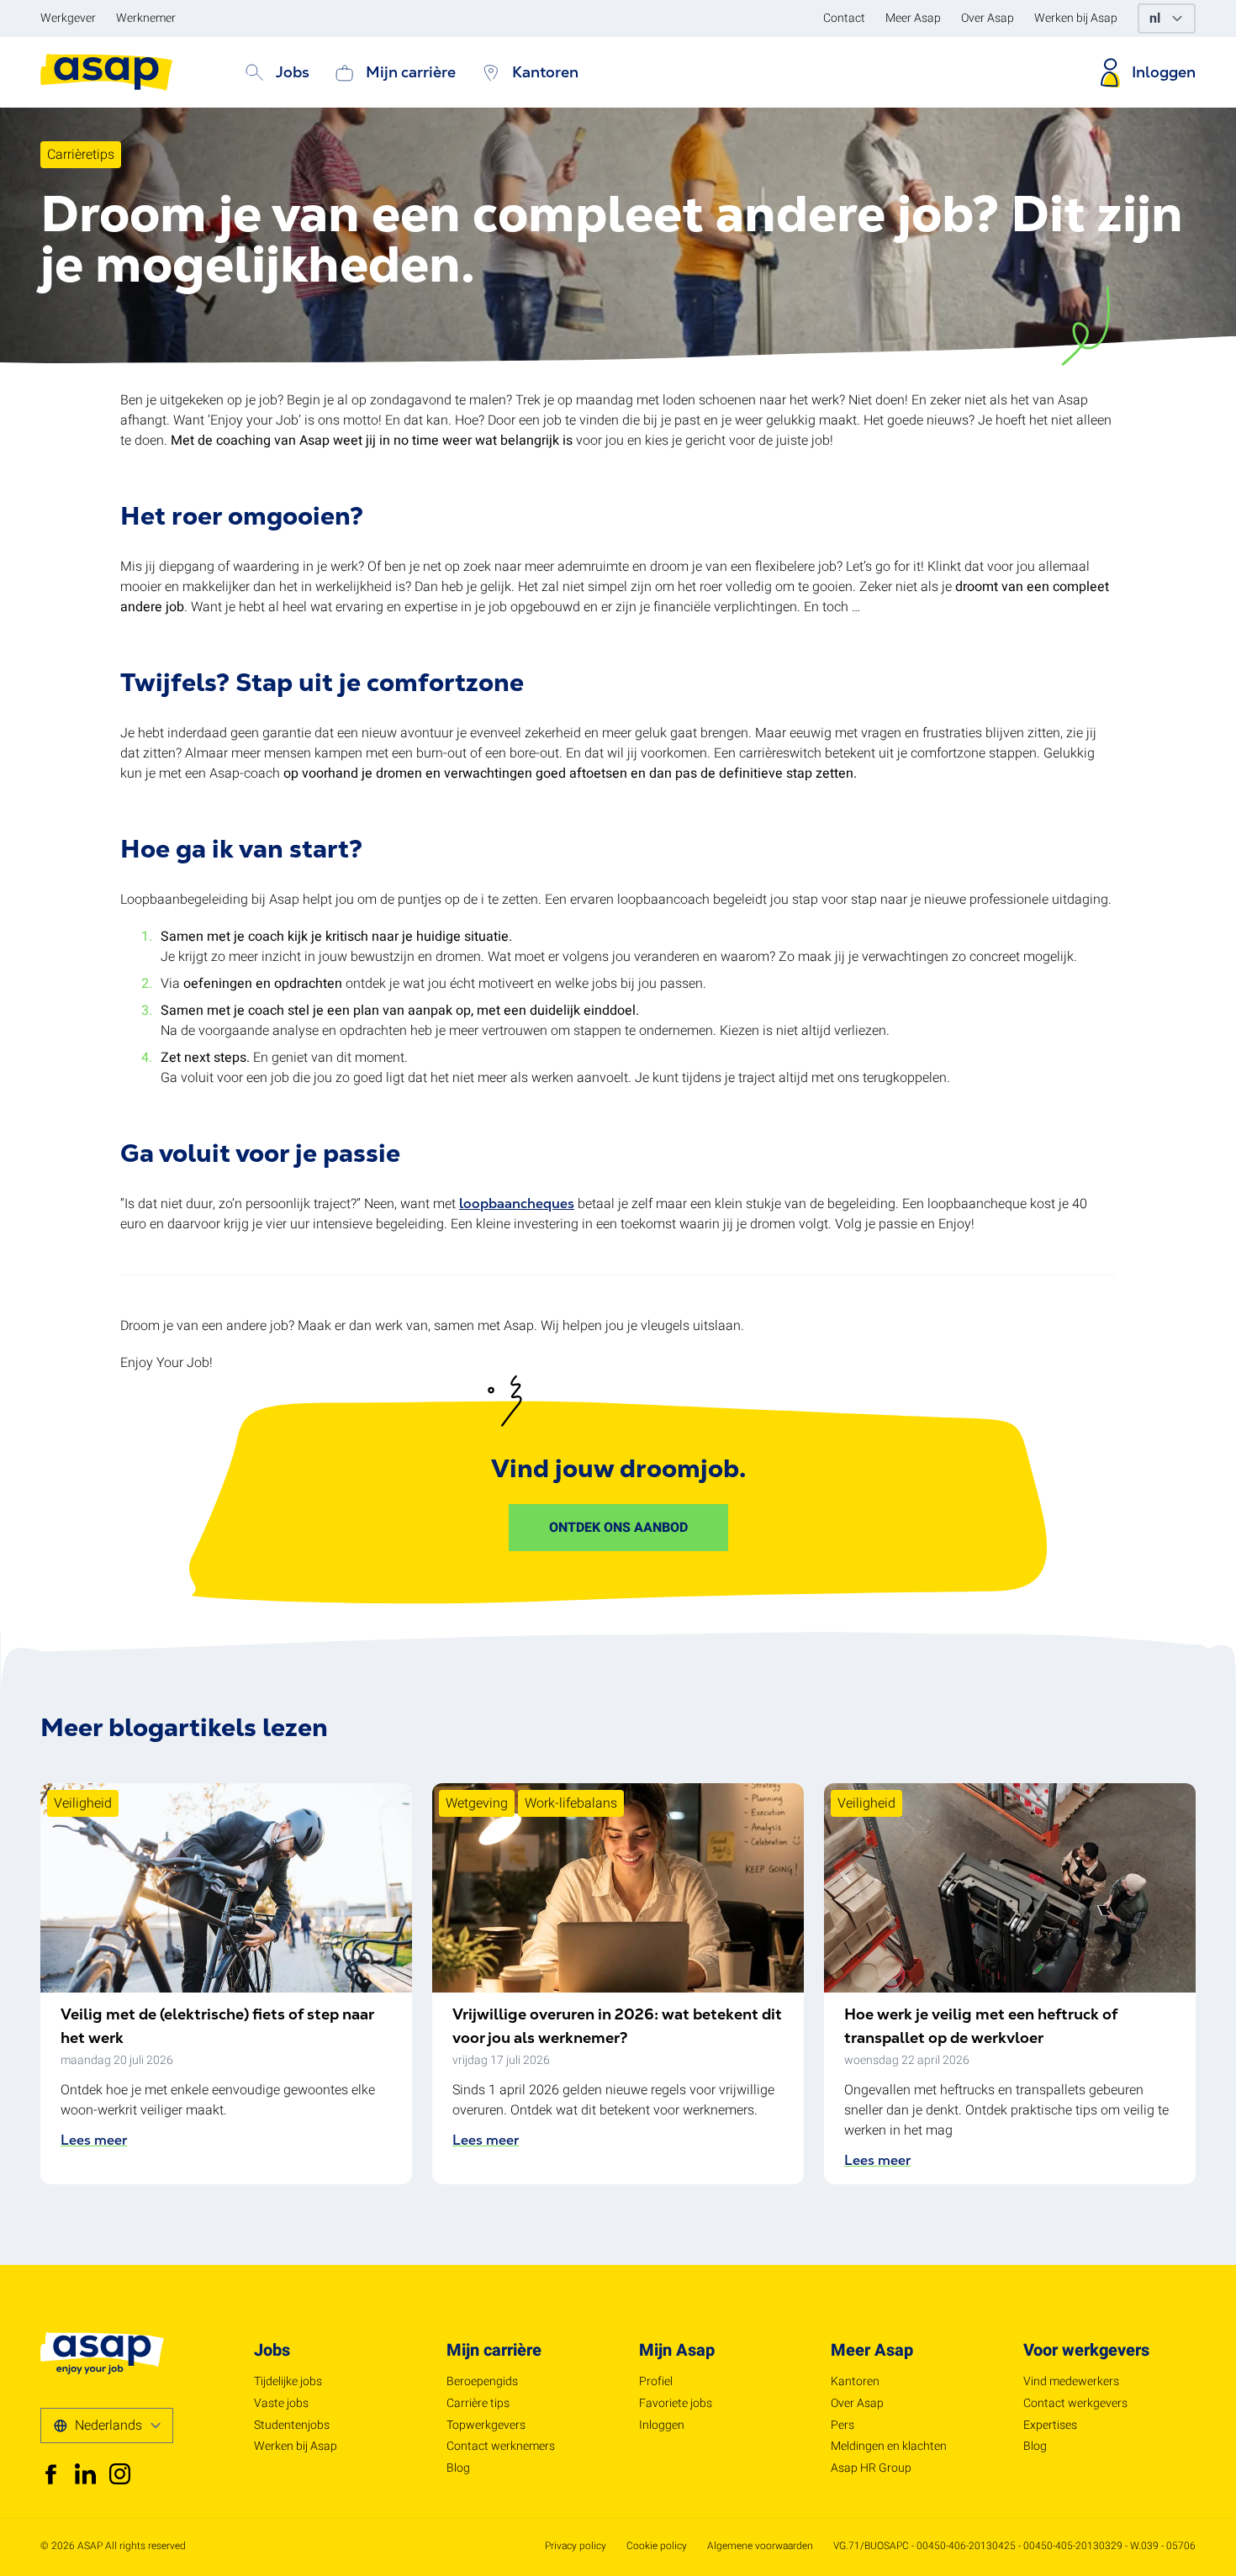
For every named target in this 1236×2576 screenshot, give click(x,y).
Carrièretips (81, 155)
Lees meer (94, 2140)
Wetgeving (477, 1803)
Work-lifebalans (571, 1803)
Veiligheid (83, 1803)
